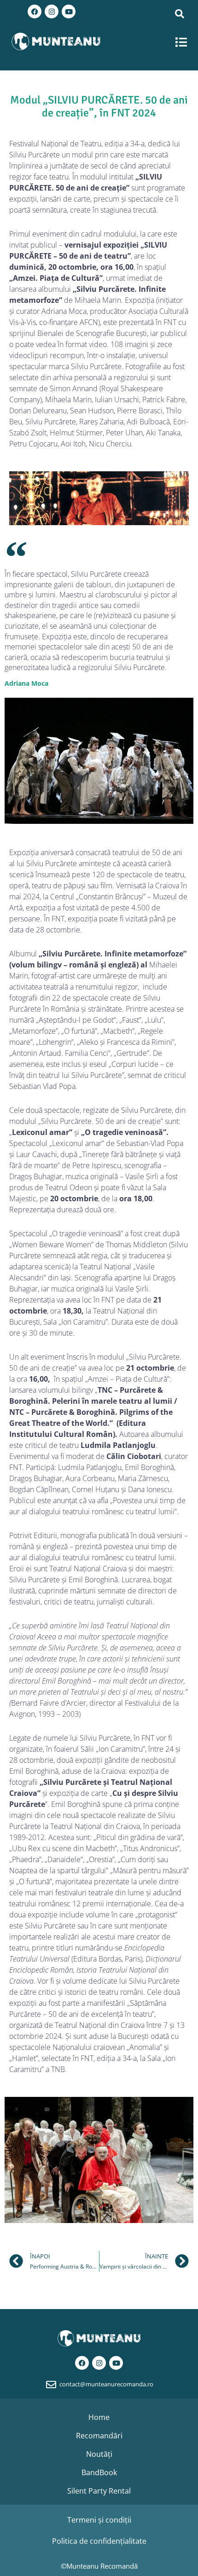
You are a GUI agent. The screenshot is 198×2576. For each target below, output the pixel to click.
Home (99, 2417)
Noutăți (99, 2454)
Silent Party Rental (99, 2491)
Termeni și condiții (99, 2520)
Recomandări (99, 2436)
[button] (182, 42)
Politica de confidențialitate (99, 2541)
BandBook (99, 2472)
